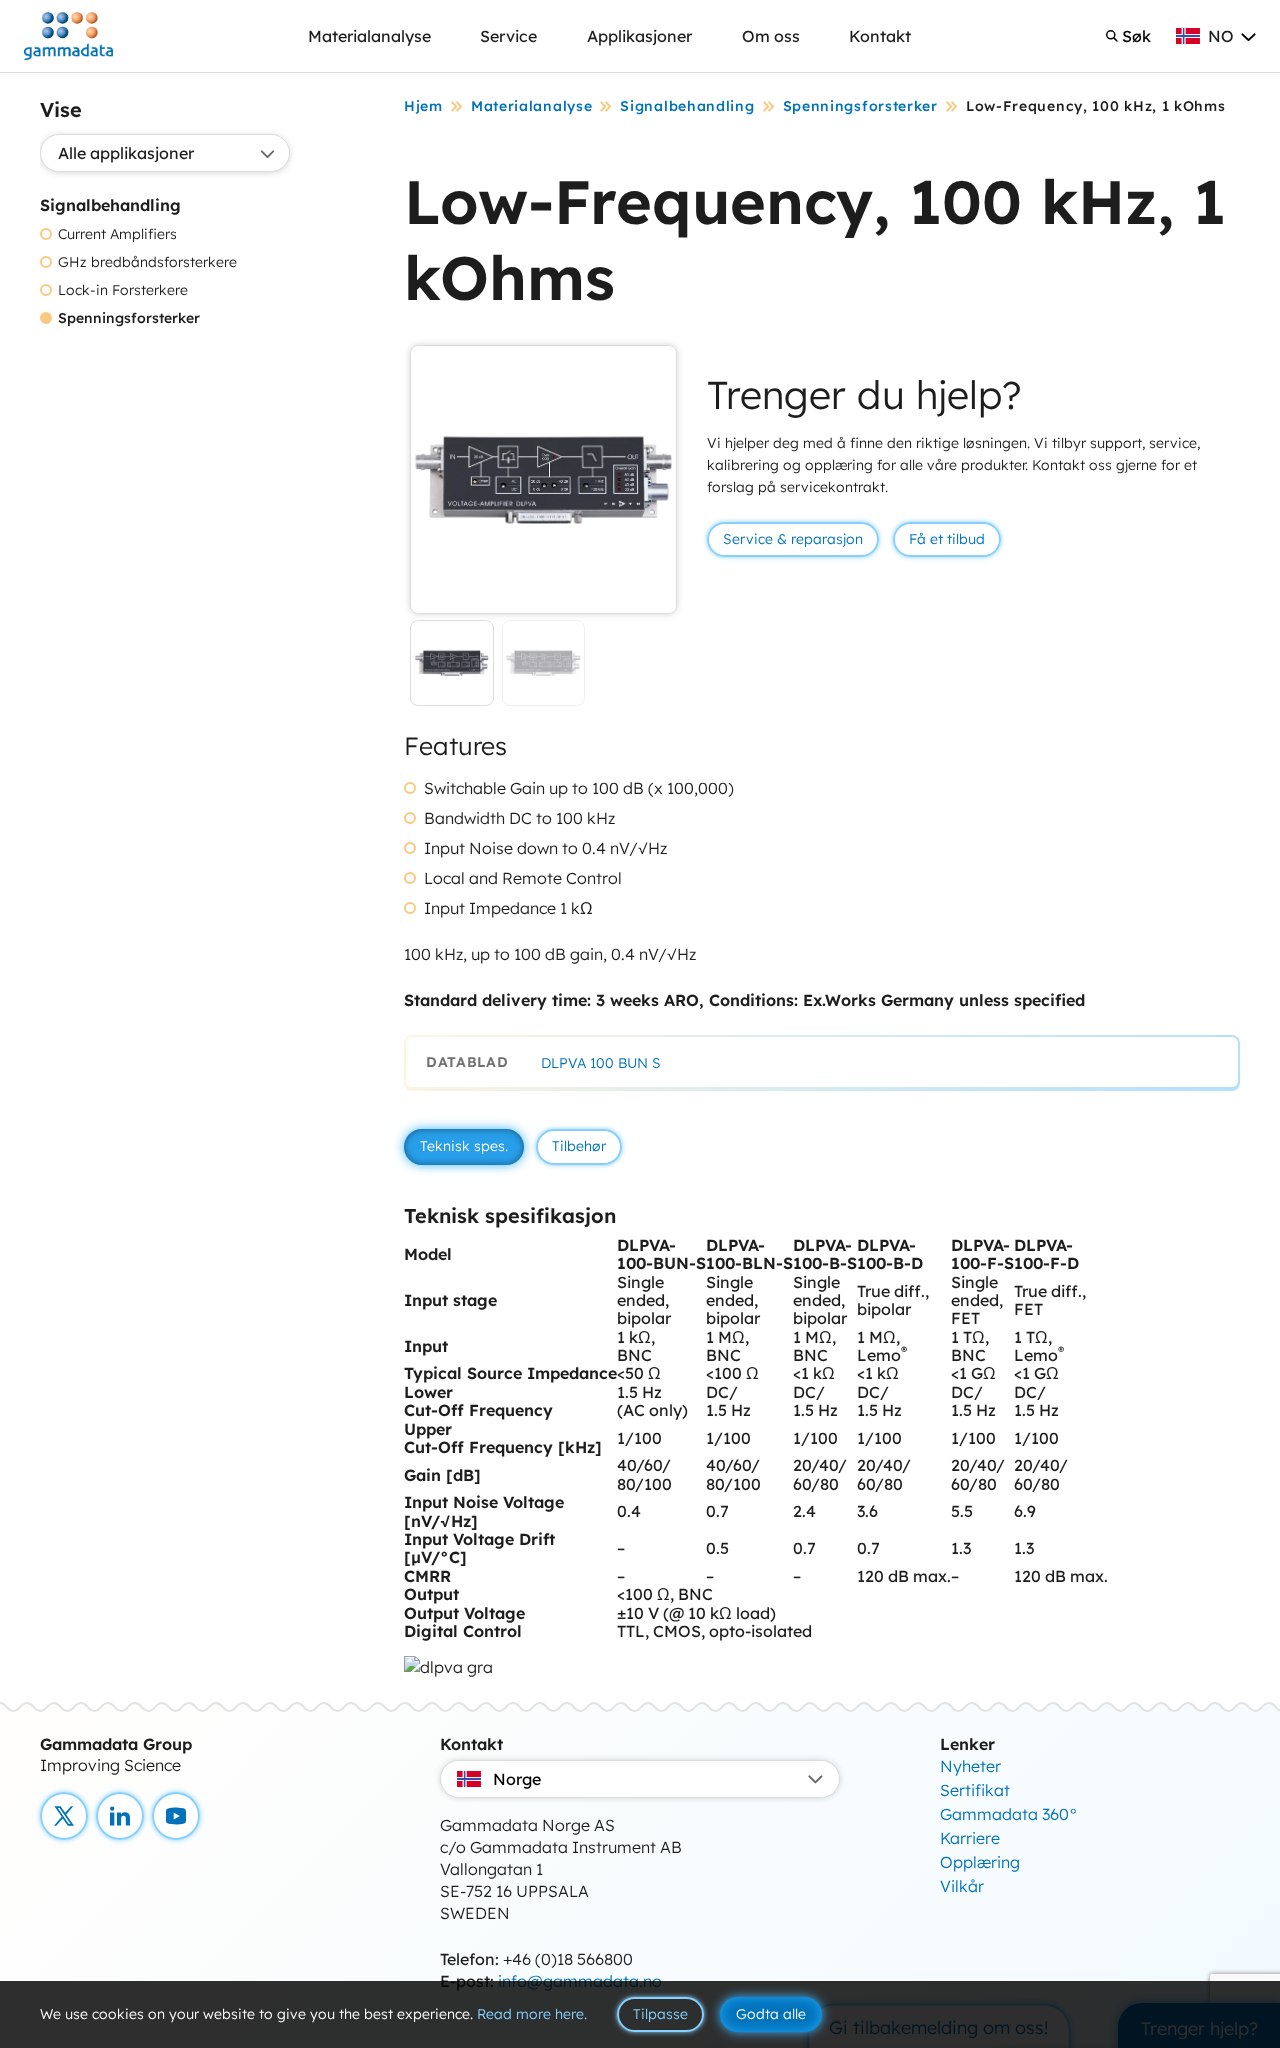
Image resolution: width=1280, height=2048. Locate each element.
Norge (517, 1779)
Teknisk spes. (464, 1146)
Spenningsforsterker (129, 318)
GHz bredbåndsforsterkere (147, 262)
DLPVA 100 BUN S (601, 1063)
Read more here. (532, 2014)
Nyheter (970, 1766)
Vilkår (962, 1886)
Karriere (970, 1838)
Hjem (423, 106)
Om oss (771, 36)
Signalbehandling (687, 106)
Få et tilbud (947, 539)
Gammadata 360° (1009, 1814)
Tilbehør (579, 1146)
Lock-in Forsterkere (123, 290)
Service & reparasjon (793, 539)
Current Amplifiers (117, 234)
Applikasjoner (639, 36)
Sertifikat (975, 1790)
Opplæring (980, 1862)
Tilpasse (660, 2014)
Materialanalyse (369, 36)
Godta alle (771, 2014)
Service (508, 36)
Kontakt (880, 36)
